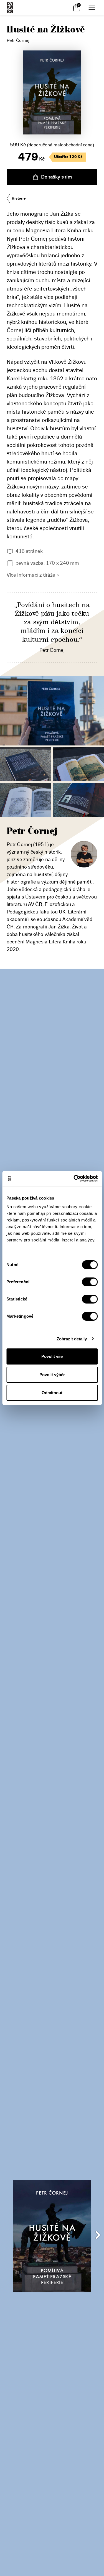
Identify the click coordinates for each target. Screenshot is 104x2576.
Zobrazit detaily (72, 1339)
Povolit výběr (52, 1375)
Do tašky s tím (56, 177)
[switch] (90, 1282)
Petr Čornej (18, 40)
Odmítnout (52, 1393)
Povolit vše (52, 1356)
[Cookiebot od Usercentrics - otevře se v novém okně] (74, 1178)
